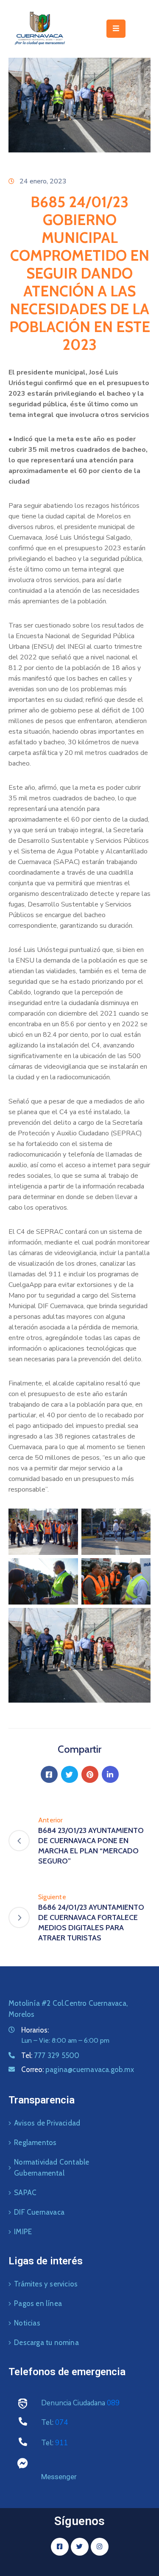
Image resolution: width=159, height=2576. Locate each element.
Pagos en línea (38, 2303)
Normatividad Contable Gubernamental (52, 2168)
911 (61, 2443)
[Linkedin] (110, 1774)
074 (61, 2423)
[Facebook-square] (60, 2547)
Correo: (78, 2069)
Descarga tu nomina (46, 2342)
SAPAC (25, 2193)
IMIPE (23, 2232)
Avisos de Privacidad (47, 2123)
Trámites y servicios (46, 2284)
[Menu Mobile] (116, 29)
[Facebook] (49, 1774)
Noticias (27, 2323)
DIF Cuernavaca (39, 2212)
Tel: (50, 2055)
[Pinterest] (90, 1774)
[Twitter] (70, 1774)
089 (113, 2403)
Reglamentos (35, 2142)
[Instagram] (100, 2547)
